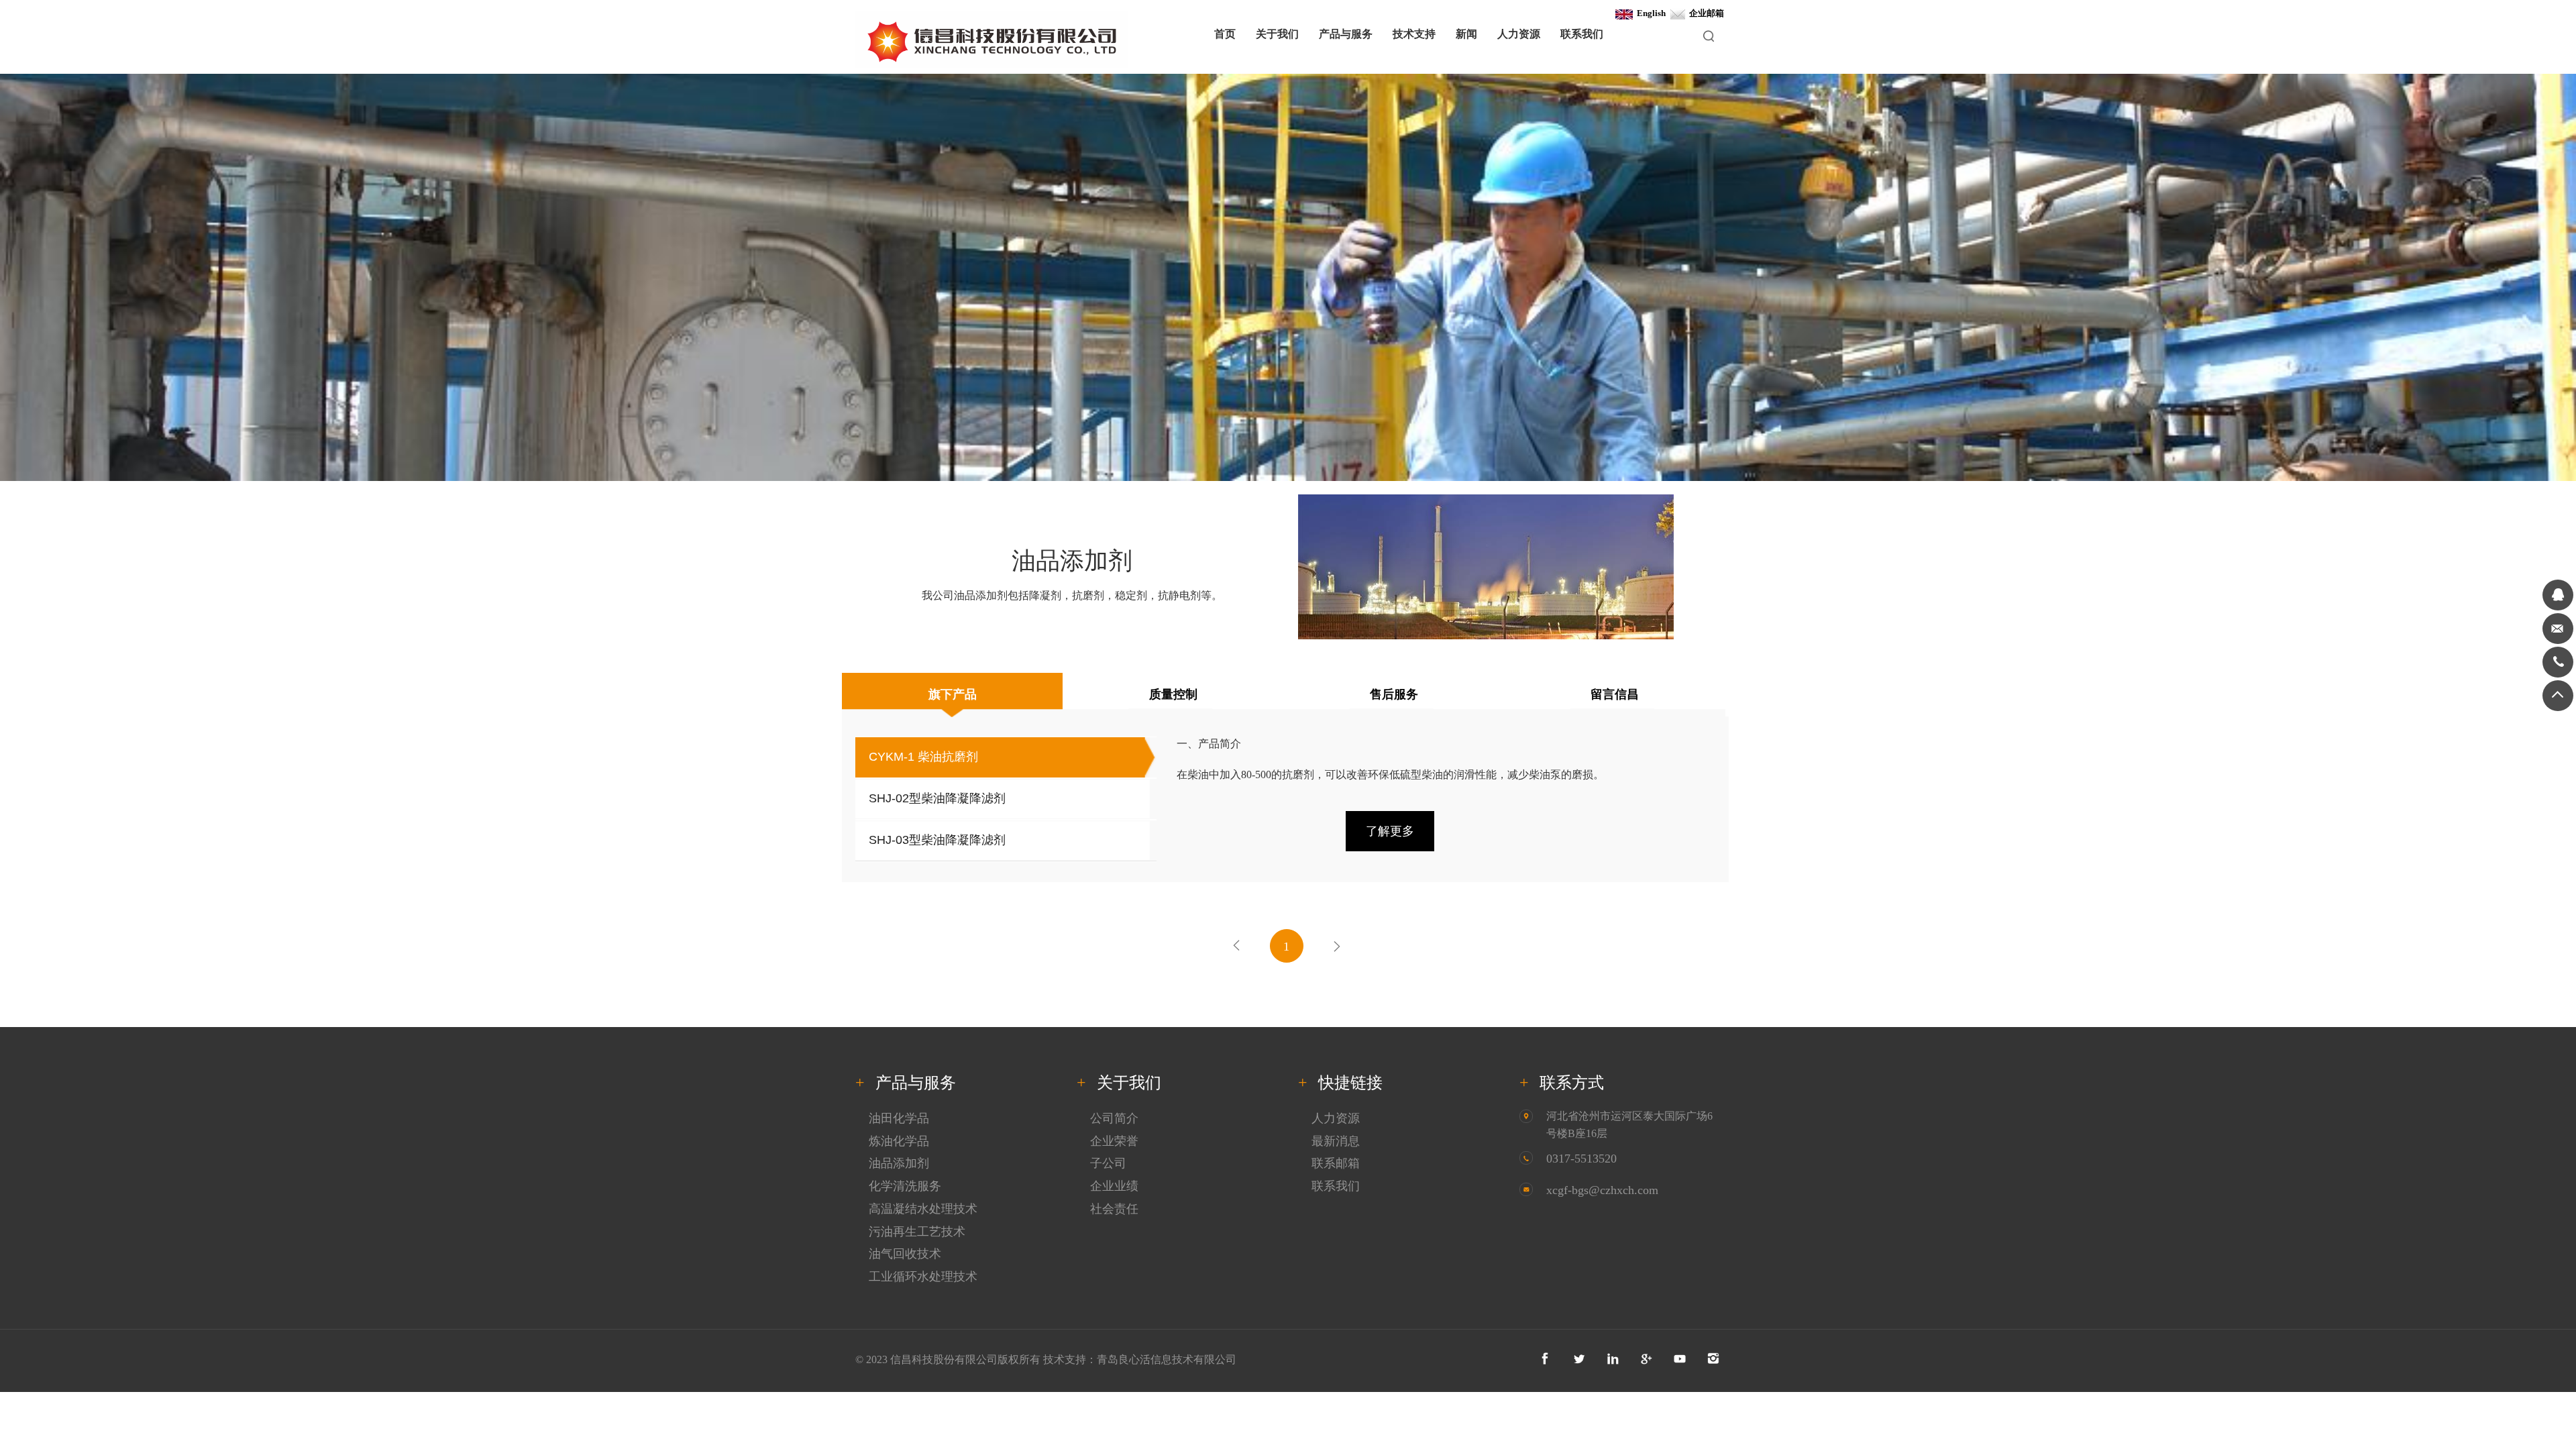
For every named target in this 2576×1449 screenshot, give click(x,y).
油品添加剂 (899, 1163)
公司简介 (1114, 1118)
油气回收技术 (905, 1254)
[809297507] (2558, 595)
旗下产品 (953, 694)
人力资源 (1519, 34)
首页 (1225, 34)
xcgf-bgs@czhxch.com (1602, 1190)
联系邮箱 (1336, 1163)
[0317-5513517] (2558, 662)
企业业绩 (1114, 1186)
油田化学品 (899, 1118)
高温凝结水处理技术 (923, 1209)
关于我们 (1277, 34)
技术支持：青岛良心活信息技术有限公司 (1140, 1359)
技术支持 (1414, 34)
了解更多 (1390, 831)
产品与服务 (1346, 34)
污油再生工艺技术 (917, 1232)
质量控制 (1173, 694)
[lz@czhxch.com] (2558, 629)
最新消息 (1336, 1141)
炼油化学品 (899, 1141)
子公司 (1108, 1163)
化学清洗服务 (905, 1186)
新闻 (1466, 34)
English (1649, 13)
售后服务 (1394, 694)
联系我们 (1582, 34)
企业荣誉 (1114, 1141)
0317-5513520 (1581, 1159)
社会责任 (1114, 1209)
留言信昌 (1615, 694)
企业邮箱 (1705, 13)
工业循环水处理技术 (923, 1277)
